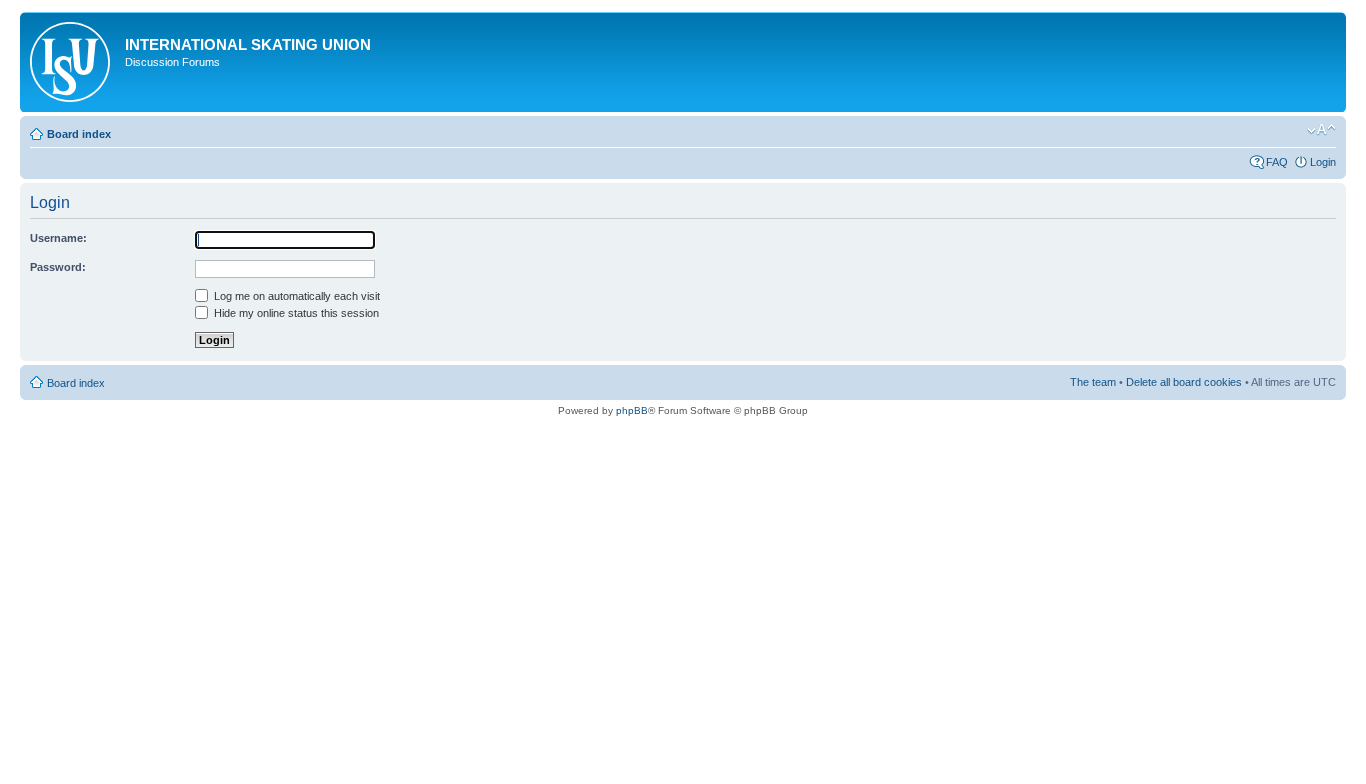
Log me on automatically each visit (295, 296)
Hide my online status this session (295, 313)
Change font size (1321, 130)
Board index (79, 134)
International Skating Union (248, 44)
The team (1093, 382)
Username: (58, 238)
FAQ (1277, 162)
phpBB (632, 410)
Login (1323, 162)
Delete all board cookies (1184, 382)
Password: (58, 267)
